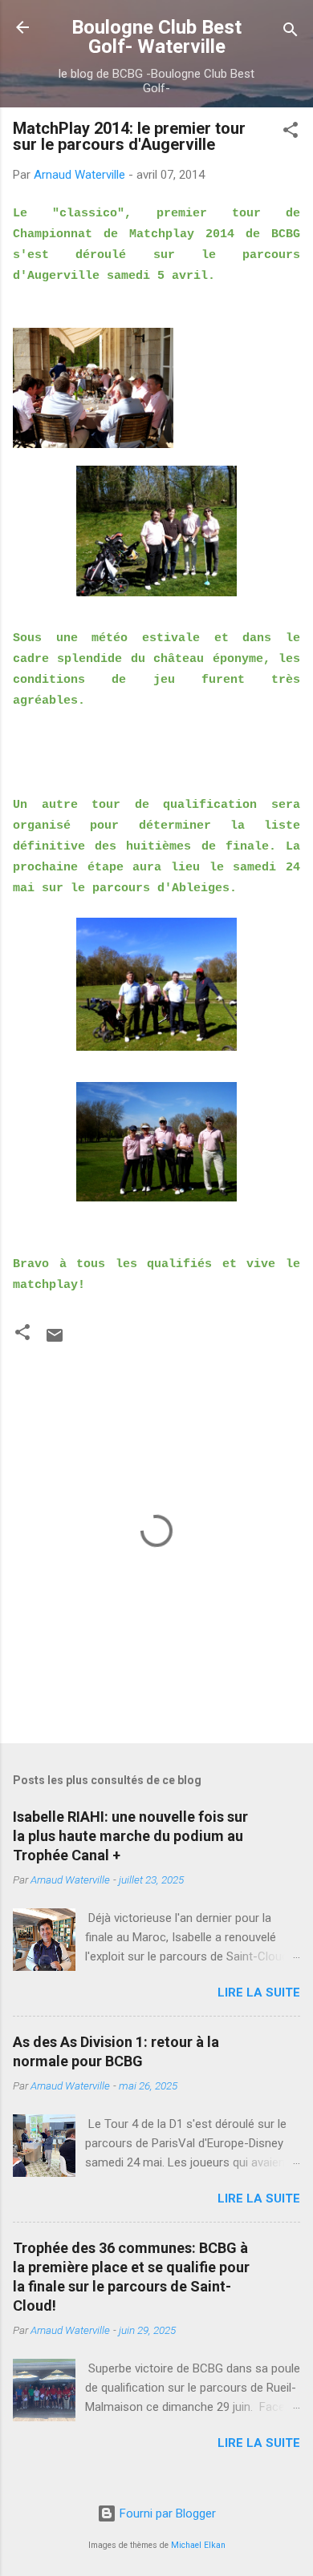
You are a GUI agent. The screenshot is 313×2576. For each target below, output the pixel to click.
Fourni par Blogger (166, 2513)
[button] (291, 133)
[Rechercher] (291, 32)
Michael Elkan (198, 2545)
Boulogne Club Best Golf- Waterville (156, 37)
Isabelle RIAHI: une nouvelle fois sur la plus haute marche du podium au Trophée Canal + (130, 1836)
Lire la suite (259, 1993)
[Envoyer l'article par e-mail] (55, 1341)
